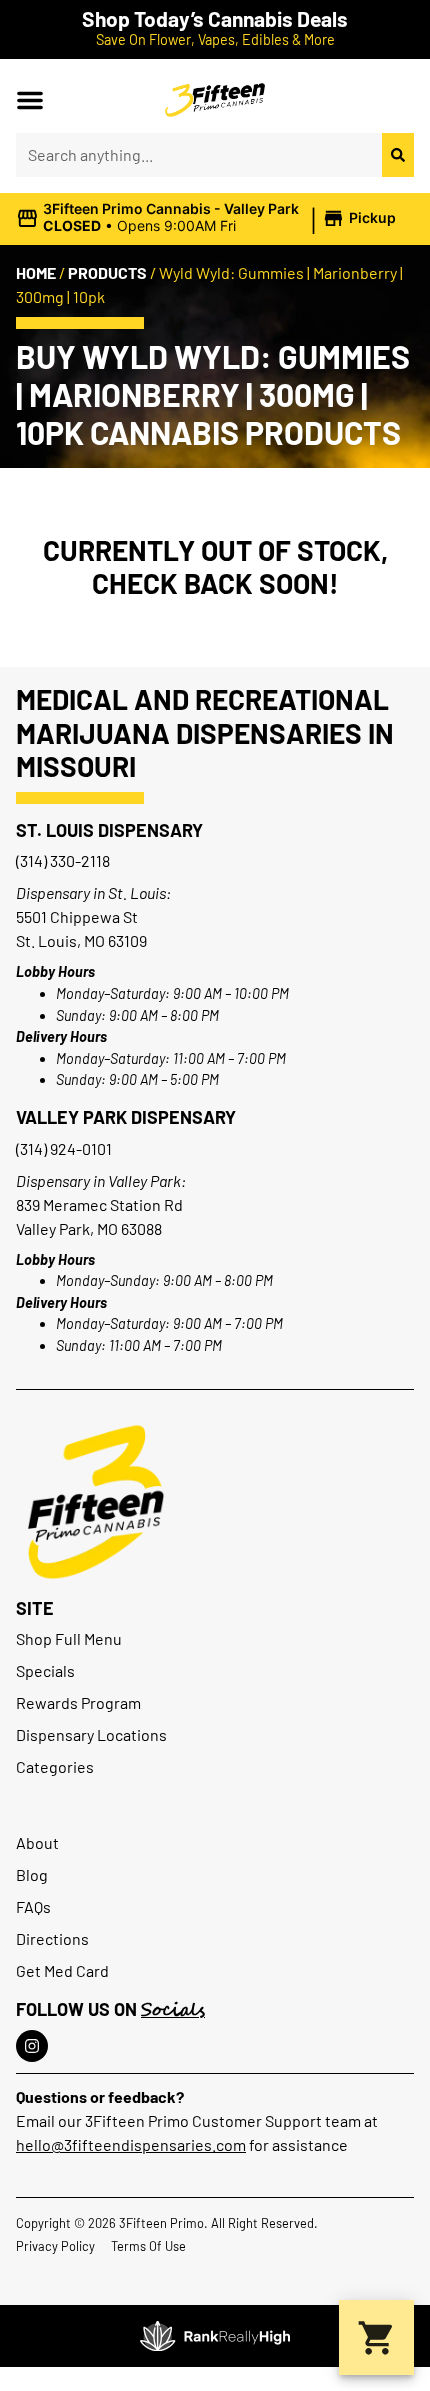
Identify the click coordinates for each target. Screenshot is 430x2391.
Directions (52, 1938)
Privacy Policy (55, 2246)
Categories (55, 1766)
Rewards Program (78, 1702)
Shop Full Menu (69, 1638)
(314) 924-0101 (64, 1148)
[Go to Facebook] (32, 2046)
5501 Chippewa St (77, 916)
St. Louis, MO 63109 (81, 940)
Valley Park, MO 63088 (89, 1228)
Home (36, 272)
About (37, 1842)
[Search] (398, 155)
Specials (45, 1670)
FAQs (33, 1906)
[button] (30, 100)
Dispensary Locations (91, 1734)
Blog (32, 1874)
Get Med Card (62, 1970)
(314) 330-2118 (63, 860)
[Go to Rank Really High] (215, 2336)
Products (107, 272)
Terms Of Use (148, 2246)
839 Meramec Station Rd (99, 1204)
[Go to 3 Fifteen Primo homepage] (215, 100)
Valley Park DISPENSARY (126, 1117)
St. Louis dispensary (109, 830)
